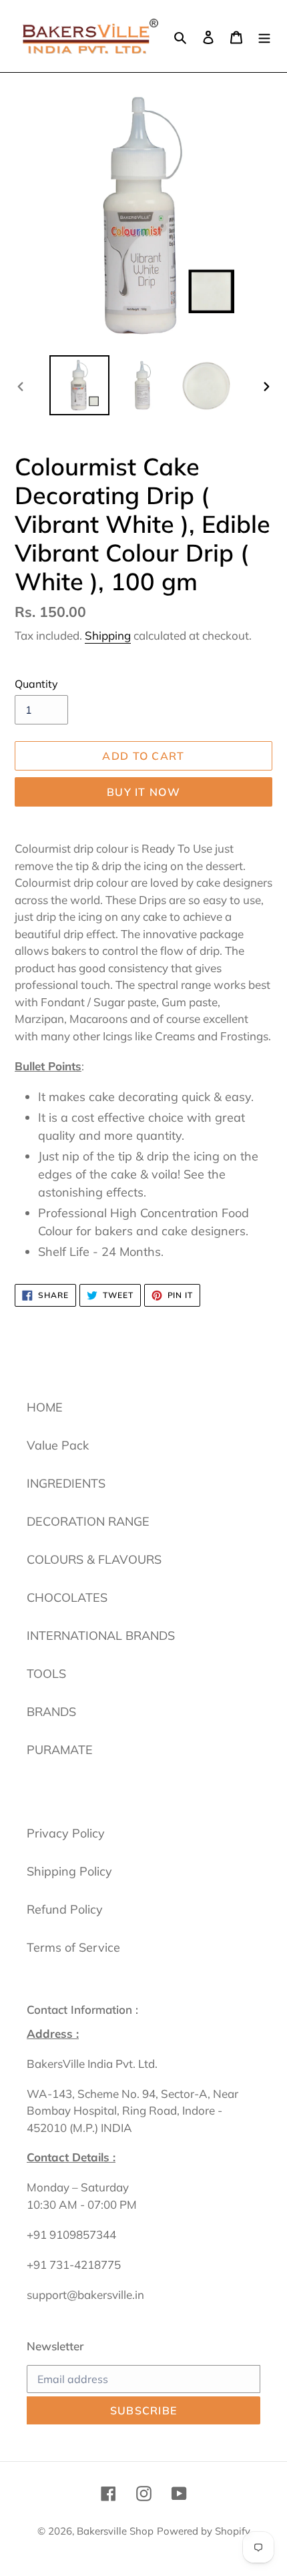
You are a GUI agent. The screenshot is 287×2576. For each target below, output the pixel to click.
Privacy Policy (66, 1833)
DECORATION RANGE (88, 1521)
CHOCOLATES (67, 1597)
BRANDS (51, 1712)
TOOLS (46, 1674)
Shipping (108, 635)
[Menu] (264, 36)
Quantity (36, 684)
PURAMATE (60, 1750)
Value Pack (58, 1445)
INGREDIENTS (66, 1483)
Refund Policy (65, 1909)
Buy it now (143, 792)
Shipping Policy (69, 1871)
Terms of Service (73, 1947)
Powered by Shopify (204, 2531)
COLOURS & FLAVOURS (94, 1559)
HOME (45, 1407)
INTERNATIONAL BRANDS (101, 1636)
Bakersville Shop (115, 2531)
